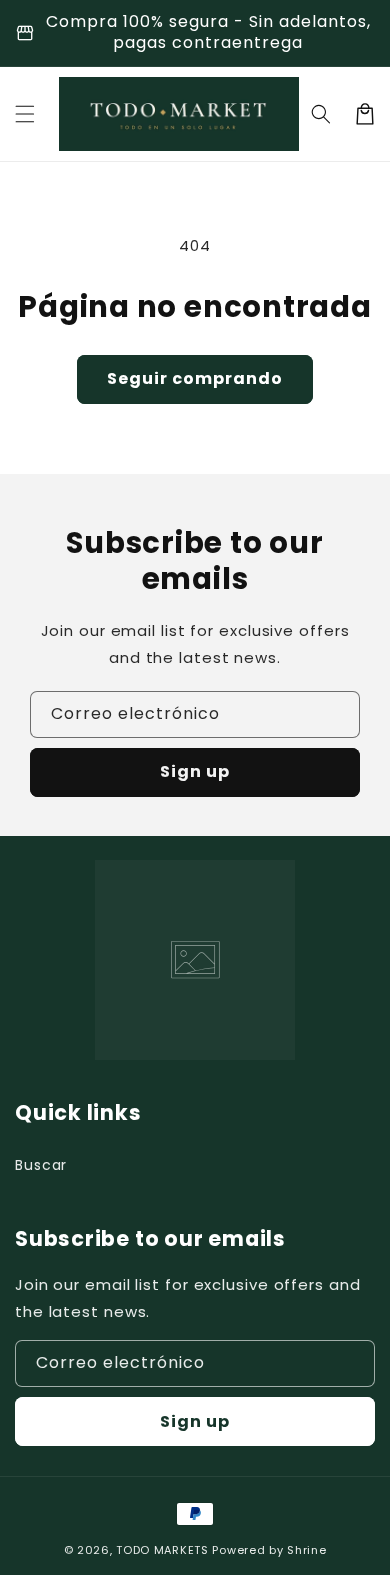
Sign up (195, 771)
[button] (25, 114)
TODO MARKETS (162, 1550)
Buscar (41, 1165)
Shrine (306, 1550)
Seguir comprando (195, 378)
